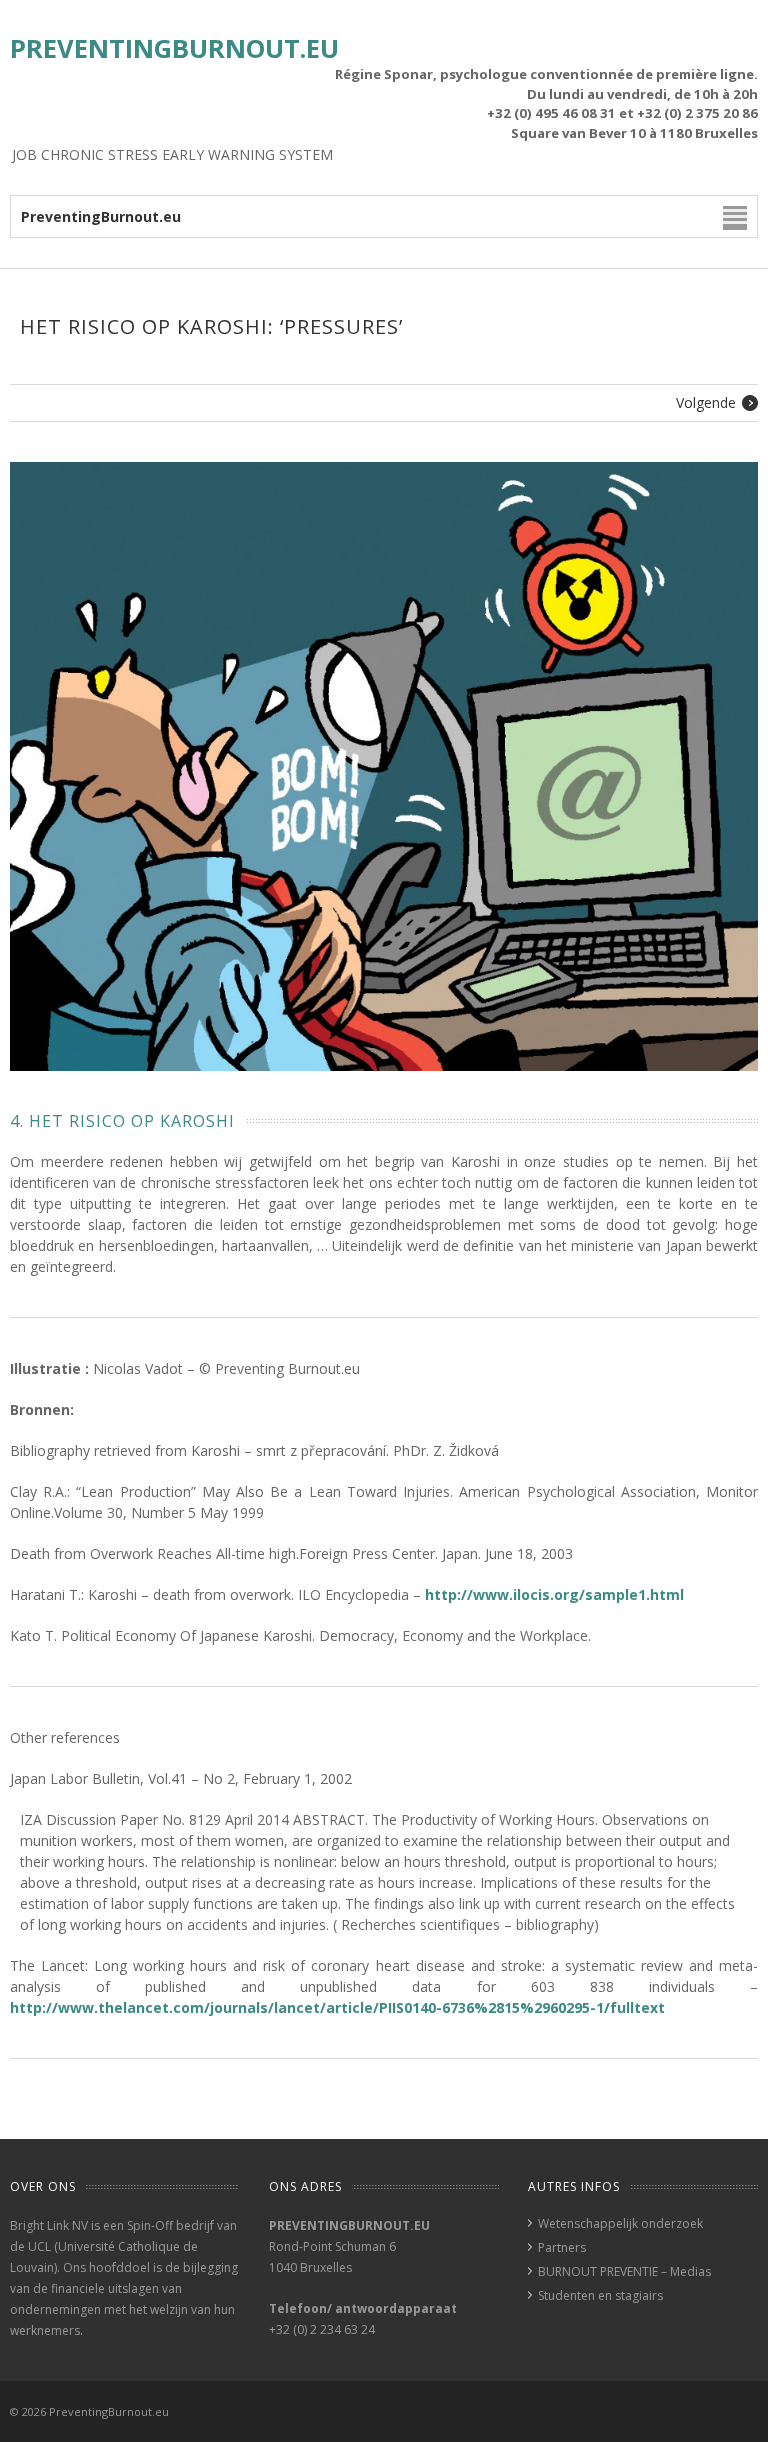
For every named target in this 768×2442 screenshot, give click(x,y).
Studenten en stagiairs (600, 2295)
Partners (562, 2247)
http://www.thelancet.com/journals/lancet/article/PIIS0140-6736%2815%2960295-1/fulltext (337, 2007)
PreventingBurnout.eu (174, 48)
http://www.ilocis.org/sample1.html (554, 1594)
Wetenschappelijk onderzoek (620, 2223)
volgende (706, 403)
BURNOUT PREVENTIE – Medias (624, 2271)
